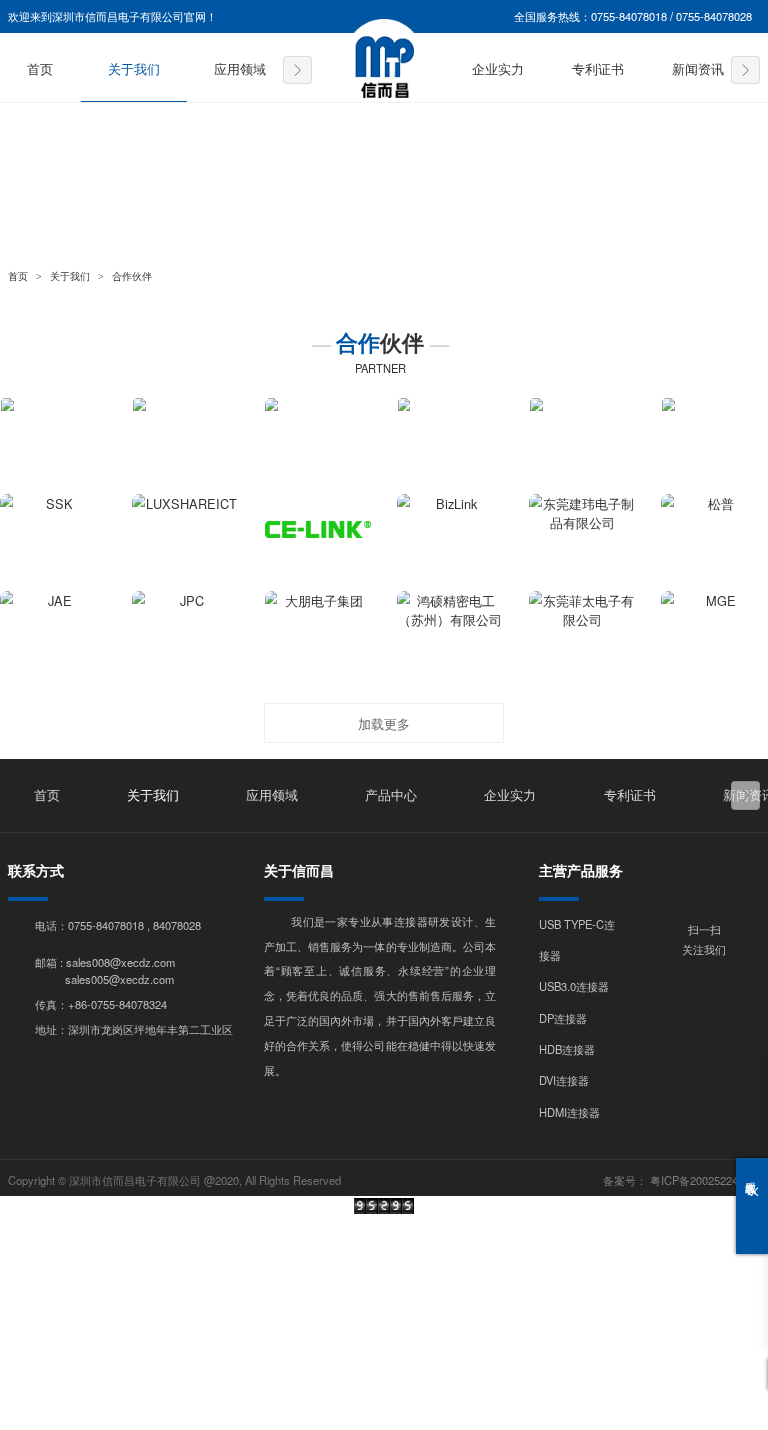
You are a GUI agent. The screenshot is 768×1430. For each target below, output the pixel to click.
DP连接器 (563, 1018)
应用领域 (240, 70)
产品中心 (391, 796)
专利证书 (598, 70)
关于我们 (134, 70)
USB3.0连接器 (574, 986)
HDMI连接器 (569, 1112)
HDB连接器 (567, 1049)
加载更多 (384, 723)
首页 (40, 70)
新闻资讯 (698, 70)
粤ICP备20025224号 (699, 1180)
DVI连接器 (564, 1080)
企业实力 (498, 70)
